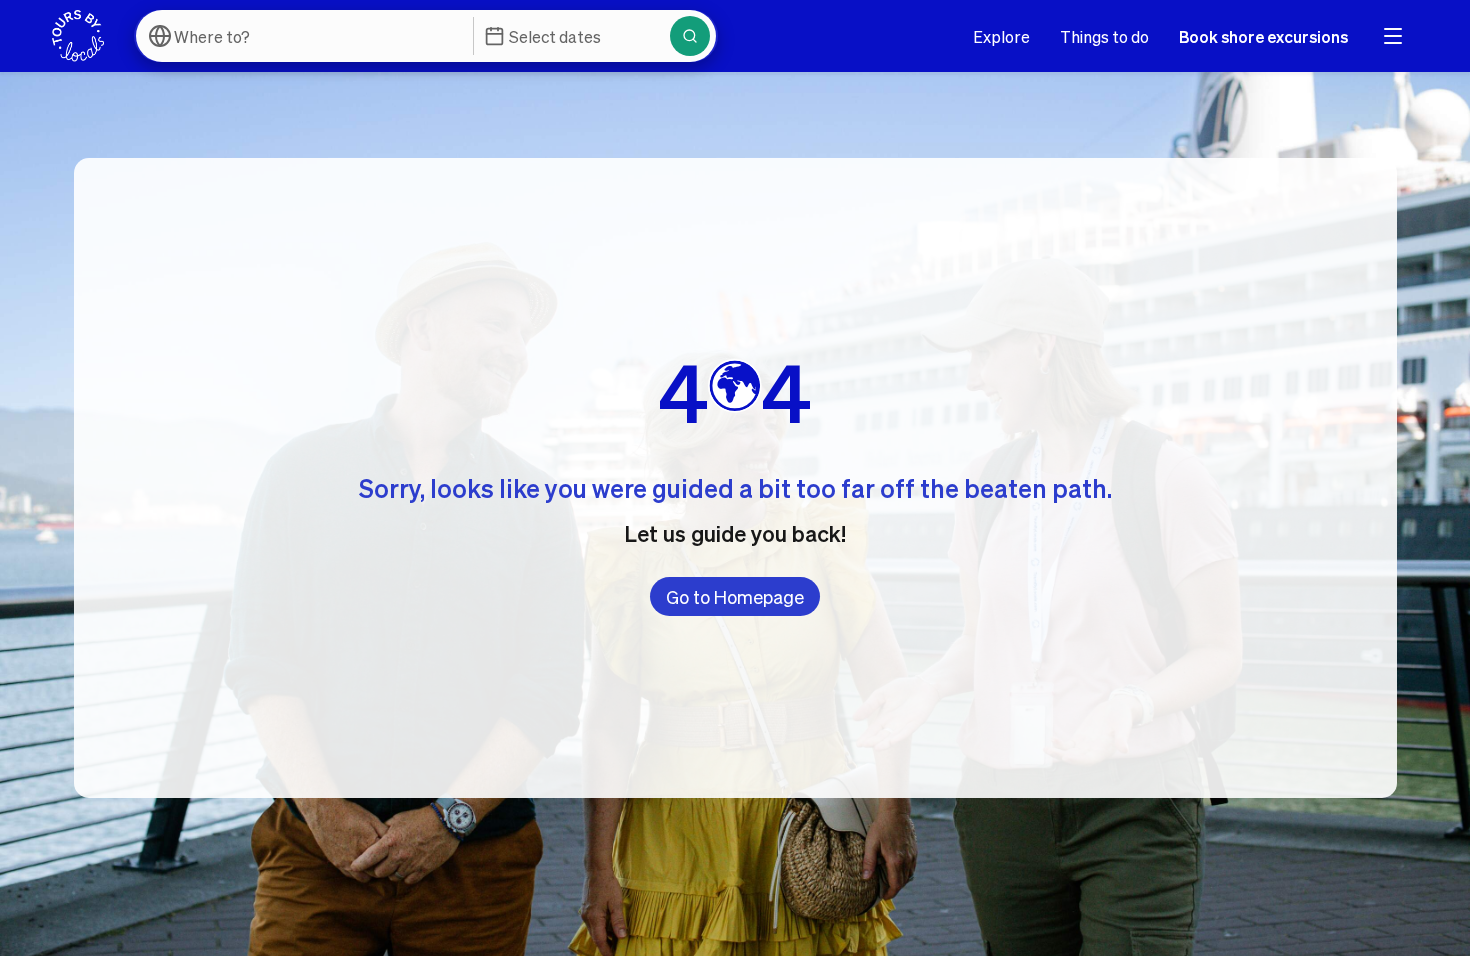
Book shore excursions (1263, 36)
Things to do (1104, 36)
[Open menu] (1393, 36)
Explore (1001, 36)
